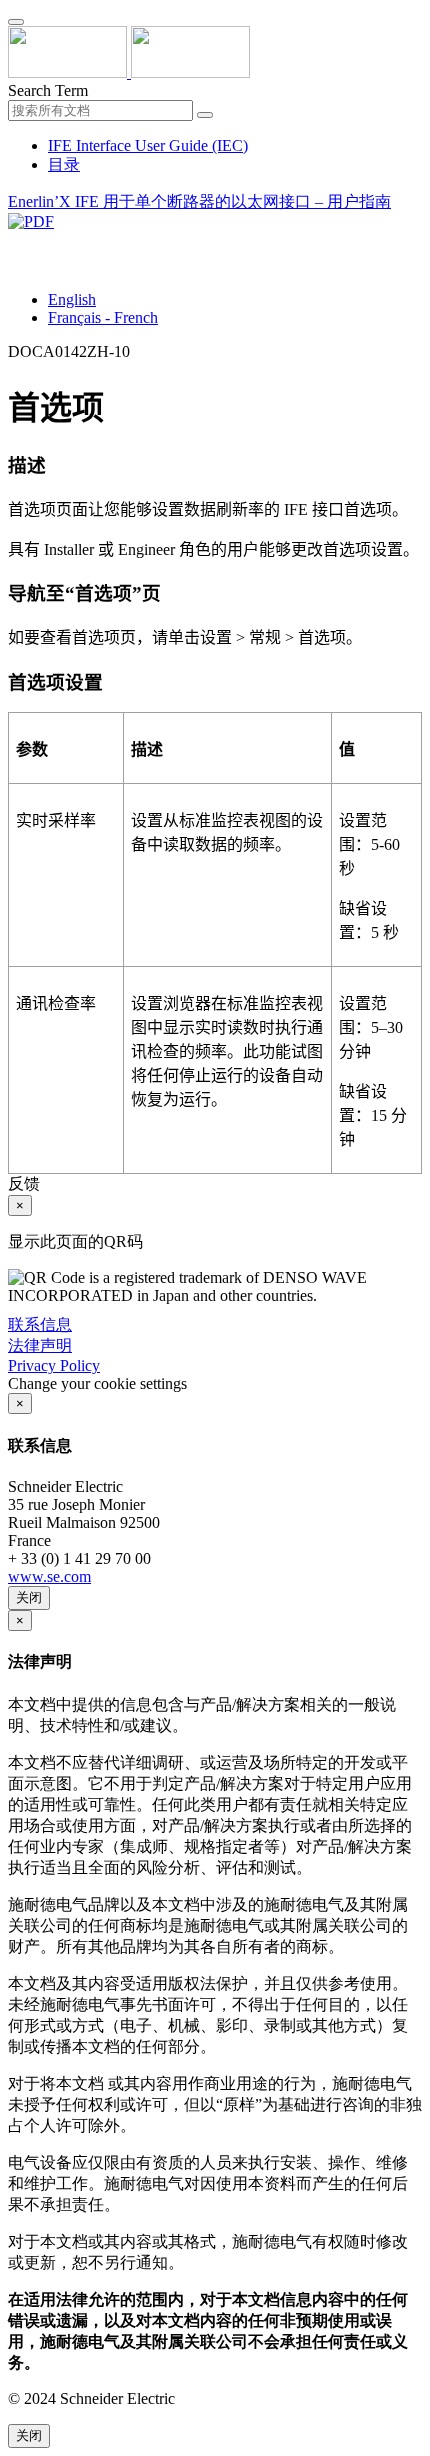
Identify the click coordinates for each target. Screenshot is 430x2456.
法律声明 (40, 1345)
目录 (64, 164)
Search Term (48, 90)
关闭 (29, 1597)
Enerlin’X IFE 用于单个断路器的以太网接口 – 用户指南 (199, 201)
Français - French (103, 317)
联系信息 (40, 1324)
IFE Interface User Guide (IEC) (148, 145)
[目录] (16, 244)
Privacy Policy (54, 1365)
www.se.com (49, 1576)
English (72, 299)
